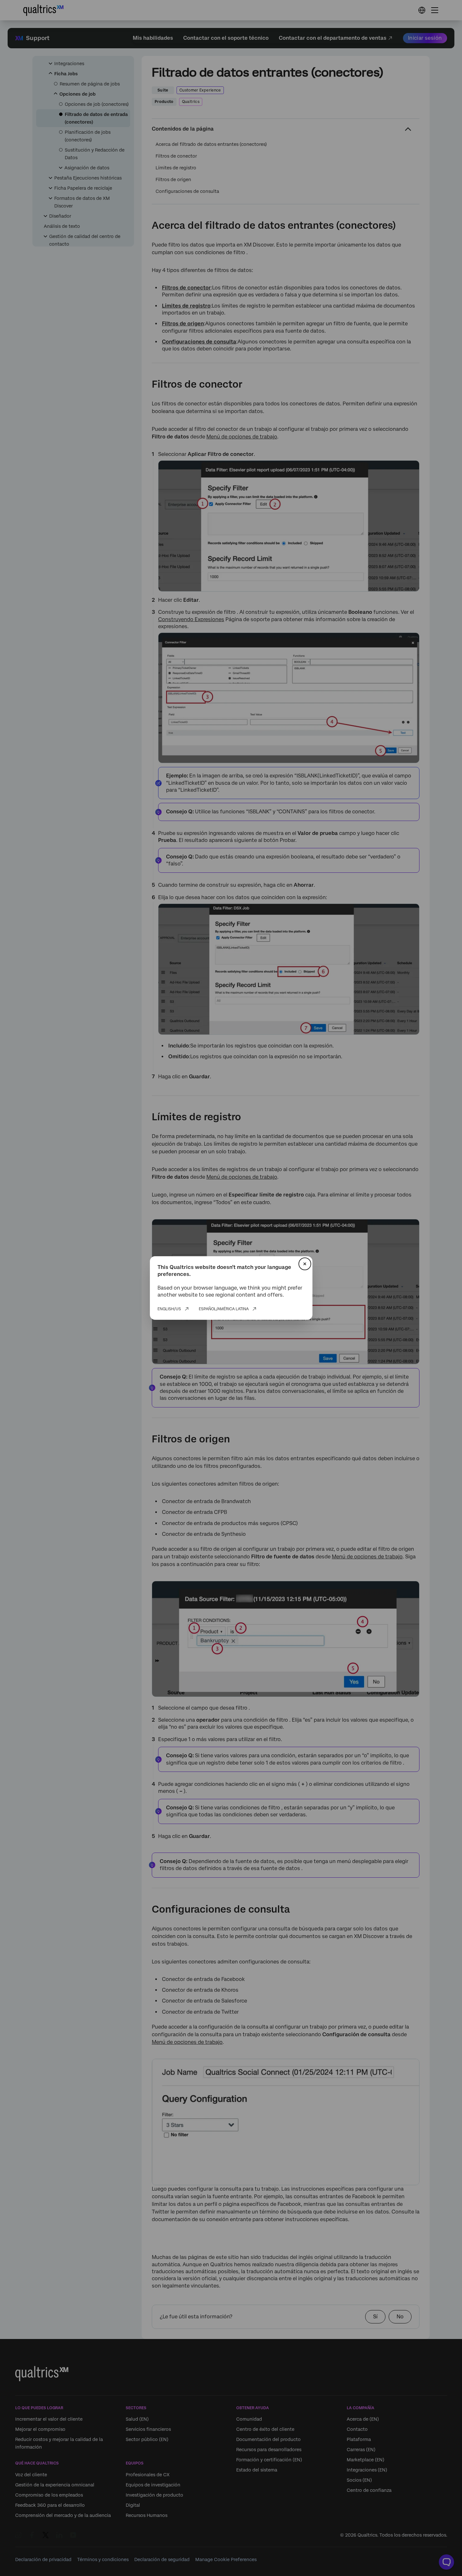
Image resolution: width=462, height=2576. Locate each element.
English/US (169, 1309)
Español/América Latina (224, 1309)
